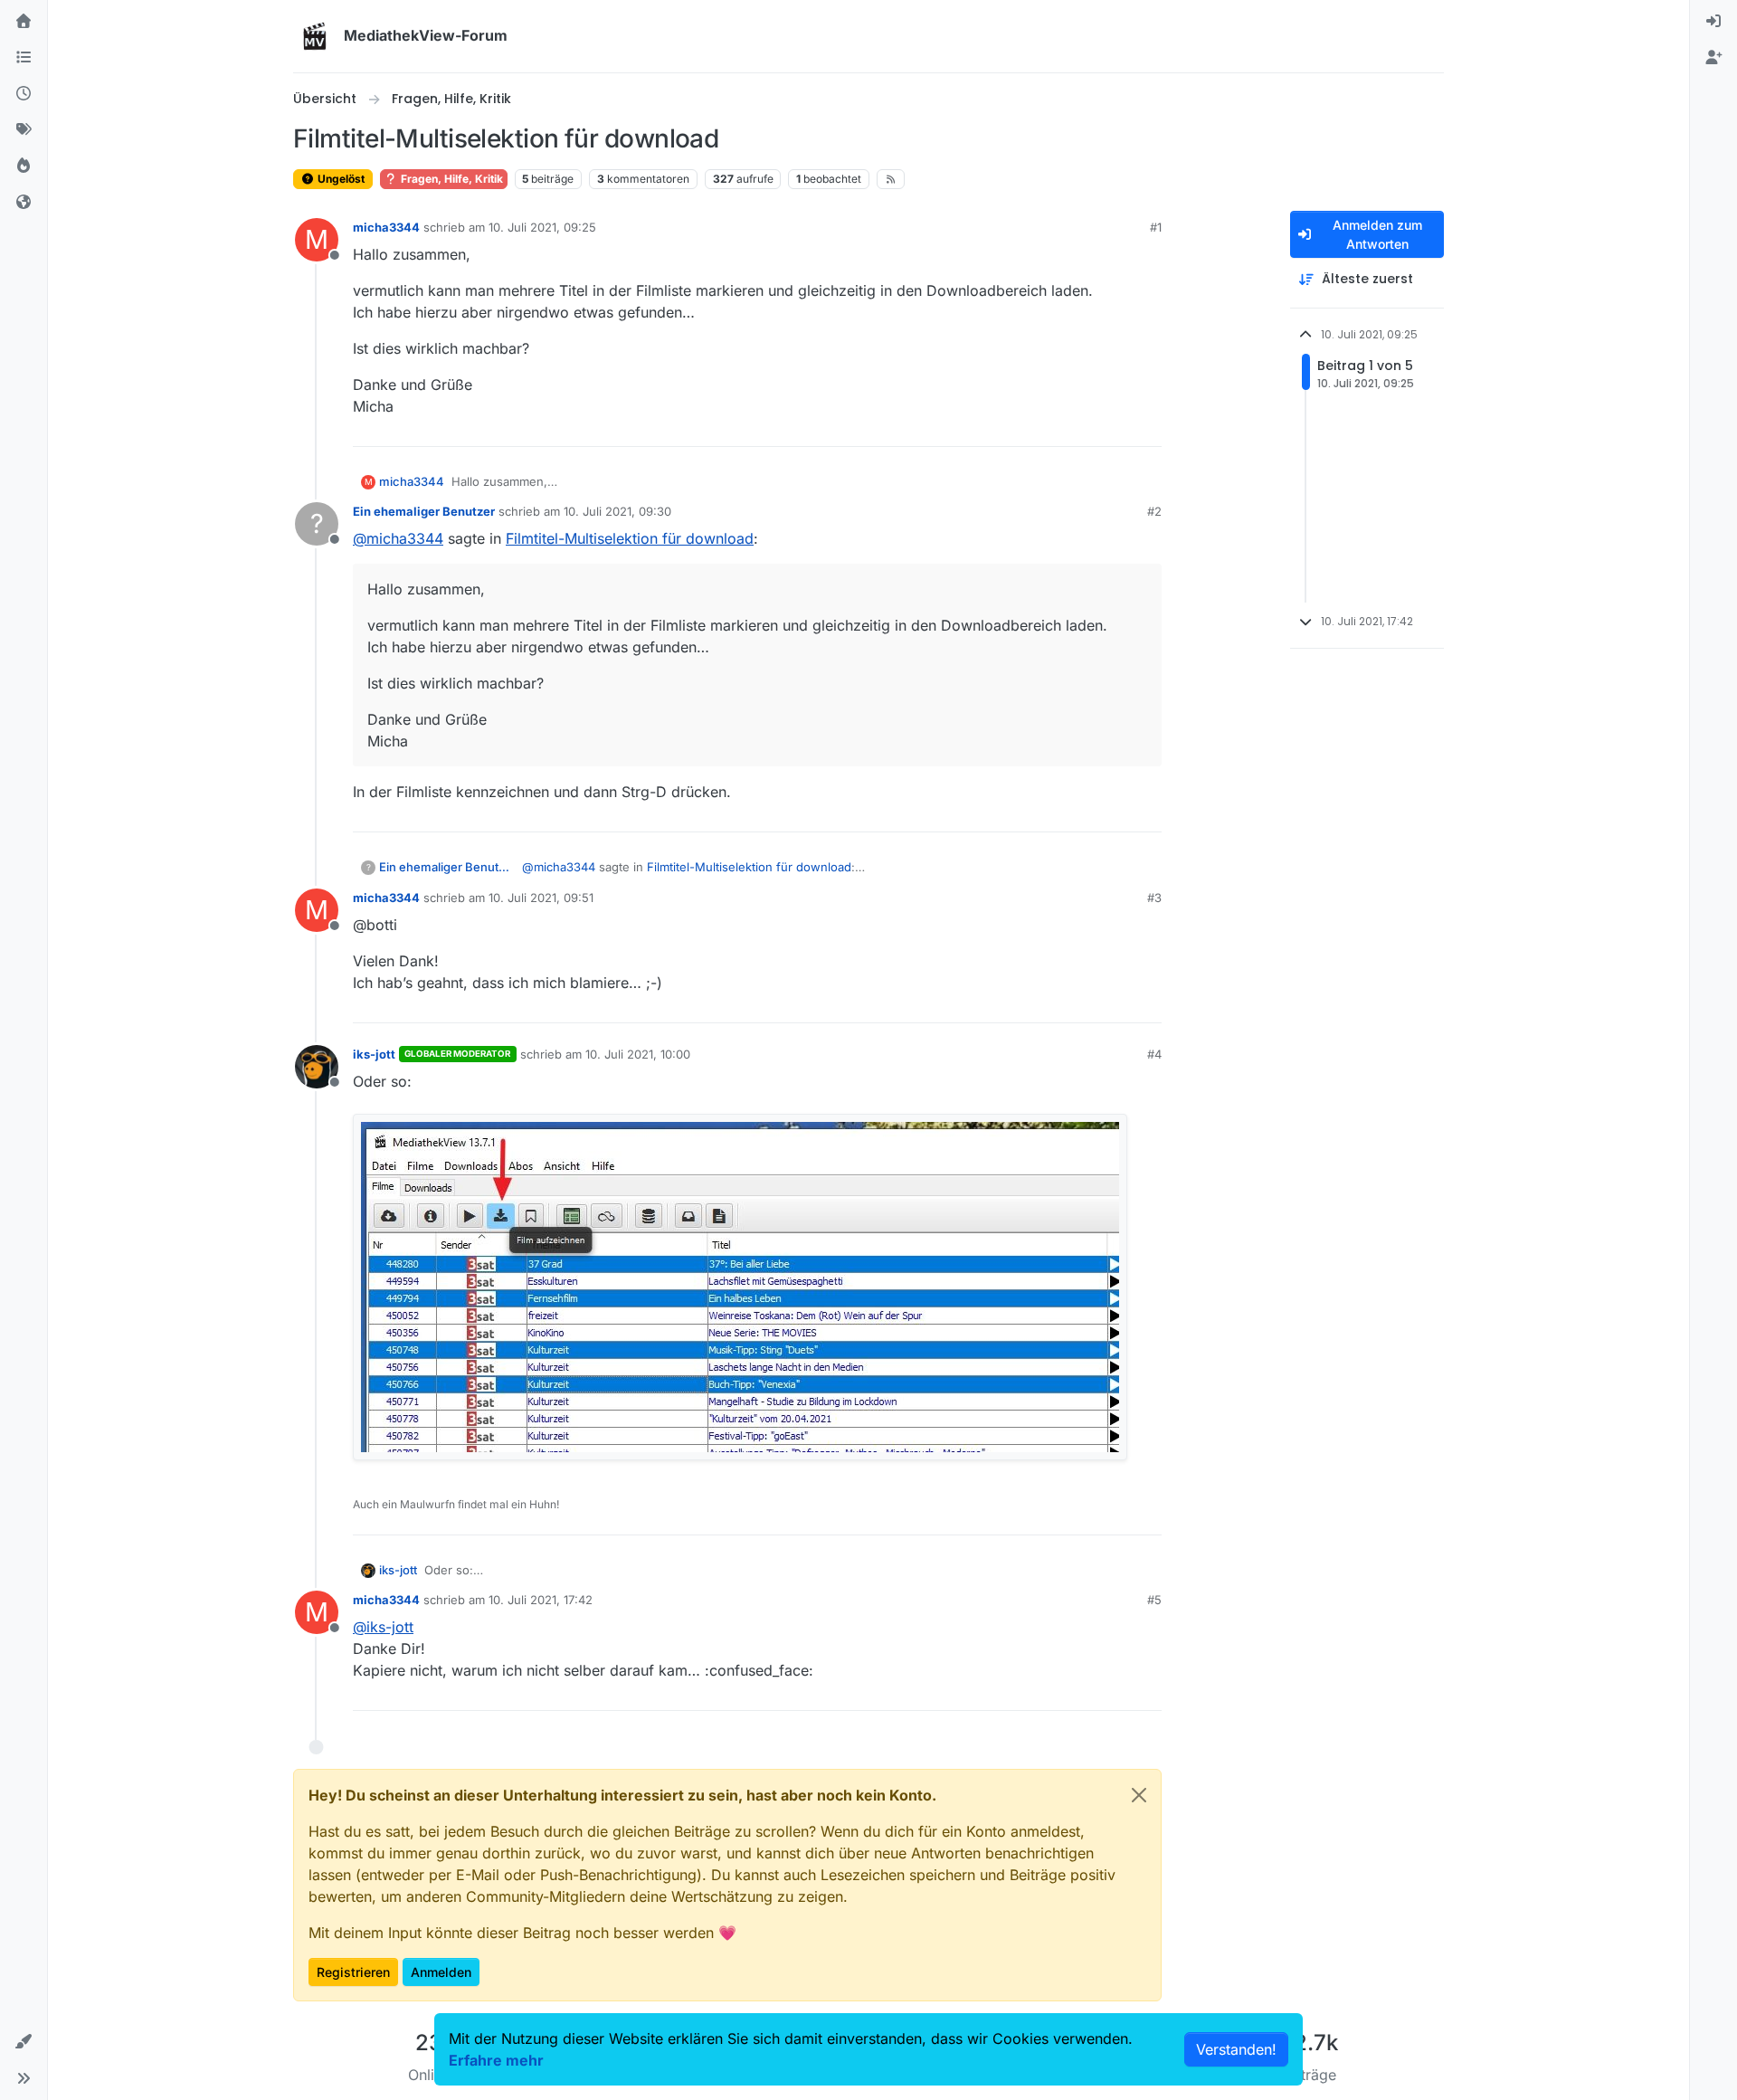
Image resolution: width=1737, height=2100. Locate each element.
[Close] (1139, 1795)
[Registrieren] (1713, 58)
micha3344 (386, 227)
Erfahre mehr (496, 2060)
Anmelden (441, 1972)
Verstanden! (1236, 2049)
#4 (1154, 1054)
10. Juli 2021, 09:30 (617, 511)
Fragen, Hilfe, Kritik (451, 179)
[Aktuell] (24, 94)
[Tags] (24, 130)
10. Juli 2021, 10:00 (638, 1054)
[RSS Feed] (891, 179)
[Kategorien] (24, 58)
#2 (1154, 511)
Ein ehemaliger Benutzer (424, 511)
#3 (1154, 898)
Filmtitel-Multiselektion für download (630, 538)
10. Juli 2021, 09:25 (542, 227)
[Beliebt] (24, 166)
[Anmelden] (1713, 22)
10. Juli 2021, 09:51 (541, 898)
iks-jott (374, 1054)
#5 (1154, 1600)
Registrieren (353, 1972)
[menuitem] (1713, 22)
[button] (24, 2042)
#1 (1156, 227)
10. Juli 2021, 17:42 (541, 1600)
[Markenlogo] (315, 36)
